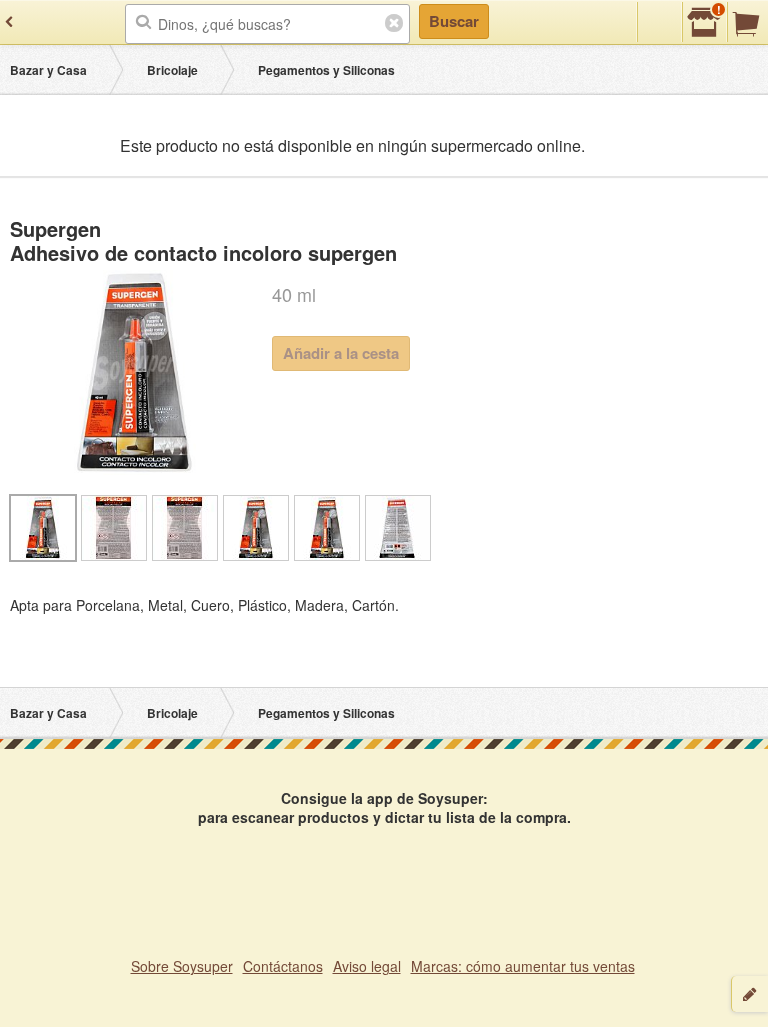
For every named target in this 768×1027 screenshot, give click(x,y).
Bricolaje (172, 70)
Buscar (454, 21)
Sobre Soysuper (182, 966)
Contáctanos (283, 966)
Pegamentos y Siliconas (326, 70)
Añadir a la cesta (341, 353)
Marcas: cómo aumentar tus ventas (523, 966)
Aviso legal (367, 966)
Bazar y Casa (48, 70)
